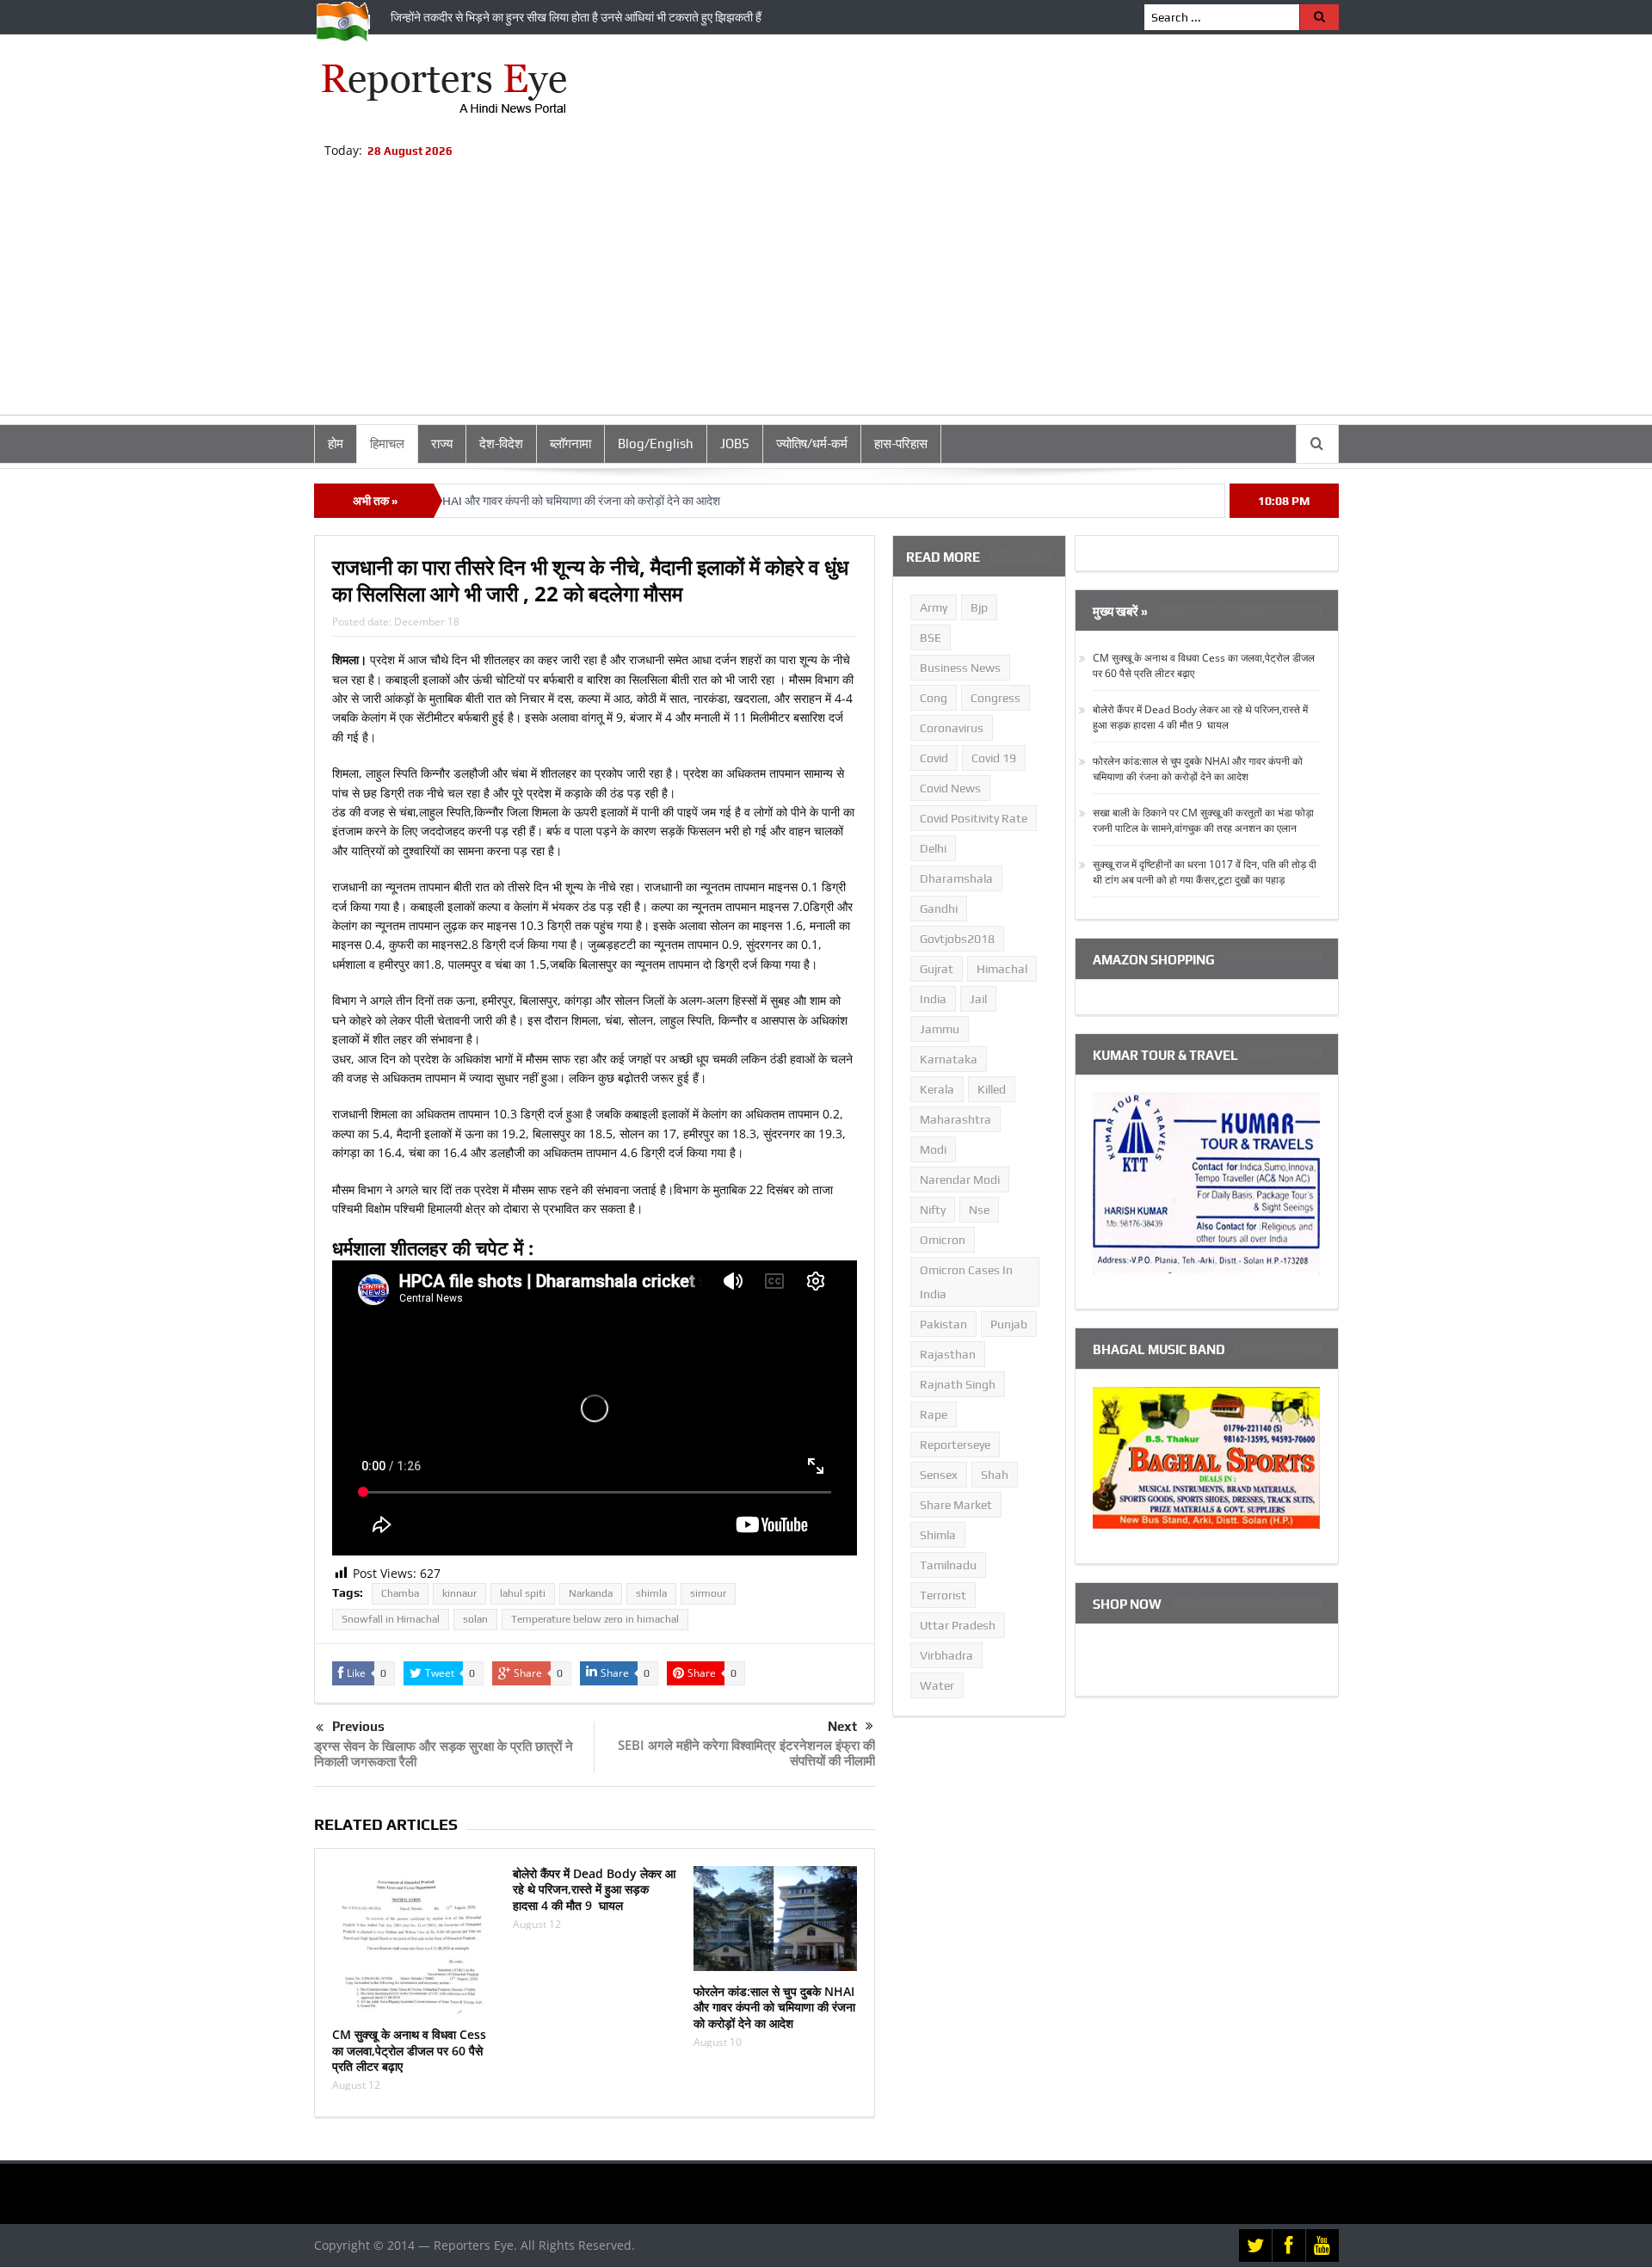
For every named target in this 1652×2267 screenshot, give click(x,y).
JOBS (735, 444)
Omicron (943, 1240)
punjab (1009, 1324)
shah (995, 1475)
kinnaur (459, 1593)
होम (336, 444)
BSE (931, 638)
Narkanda (591, 1593)
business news (960, 668)
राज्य (442, 444)
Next (842, 1726)
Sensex (939, 1475)
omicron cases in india (966, 1282)
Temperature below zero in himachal (595, 1619)
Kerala (937, 1089)
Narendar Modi (960, 1180)
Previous (358, 1726)
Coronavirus (952, 728)
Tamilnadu (948, 1565)
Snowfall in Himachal (391, 1619)
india (933, 999)
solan (475, 1619)
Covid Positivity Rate (974, 818)
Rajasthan (948, 1354)
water (937, 1685)
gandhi (939, 909)
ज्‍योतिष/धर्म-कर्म (812, 444)
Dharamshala (956, 878)
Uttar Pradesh (958, 1625)
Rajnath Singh (958, 1384)
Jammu (940, 1029)
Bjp (979, 607)
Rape (934, 1414)
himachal (1002, 969)
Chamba (400, 1593)
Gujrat (937, 969)
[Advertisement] (826, 294)
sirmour (708, 1593)
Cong (934, 698)
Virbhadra (946, 1655)
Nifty (933, 1210)
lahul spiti (523, 1593)
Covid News (950, 788)
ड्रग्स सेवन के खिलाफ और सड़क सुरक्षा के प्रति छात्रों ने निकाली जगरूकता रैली (444, 1753)
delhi (933, 848)
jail (978, 999)
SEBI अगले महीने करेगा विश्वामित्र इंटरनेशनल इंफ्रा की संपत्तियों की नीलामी (746, 1753)
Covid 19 (994, 758)
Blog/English (656, 444)
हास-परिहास (901, 444)
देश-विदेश (501, 444)
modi (933, 1149)
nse (979, 1210)
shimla (651, 1593)
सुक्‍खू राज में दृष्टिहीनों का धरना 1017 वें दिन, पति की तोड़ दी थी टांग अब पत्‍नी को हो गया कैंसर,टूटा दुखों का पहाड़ (1205, 872)
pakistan (943, 1324)
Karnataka (949, 1059)
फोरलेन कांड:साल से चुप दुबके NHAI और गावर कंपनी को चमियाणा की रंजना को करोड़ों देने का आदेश (774, 2007)
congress (996, 698)
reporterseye (955, 1445)
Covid (934, 758)
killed (992, 1089)
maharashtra (955, 1119)
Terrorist (943, 1595)
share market (956, 1505)
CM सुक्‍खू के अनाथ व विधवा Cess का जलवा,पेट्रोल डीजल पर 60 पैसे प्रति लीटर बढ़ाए (409, 2050)
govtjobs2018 (957, 939)
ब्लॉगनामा (570, 444)
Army (934, 607)
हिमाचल (387, 444)
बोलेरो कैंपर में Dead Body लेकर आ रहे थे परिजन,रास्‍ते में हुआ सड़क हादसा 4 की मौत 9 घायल (594, 1889)
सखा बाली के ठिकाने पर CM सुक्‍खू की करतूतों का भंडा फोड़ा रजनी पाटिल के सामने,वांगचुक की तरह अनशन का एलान (1203, 820)
